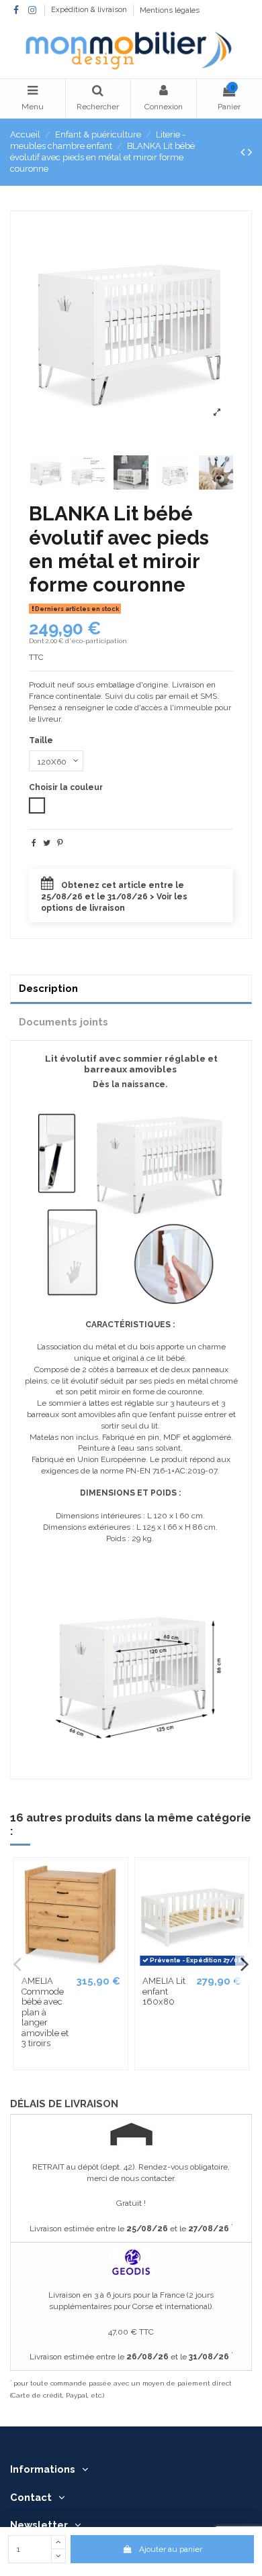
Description (48, 988)
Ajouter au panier (171, 2549)
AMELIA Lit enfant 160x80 (164, 1991)
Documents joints (63, 1022)
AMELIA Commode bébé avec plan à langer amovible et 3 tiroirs (45, 2012)
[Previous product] (244, 152)
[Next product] (250, 152)
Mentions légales (170, 10)
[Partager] (34, 843)
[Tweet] (47, 843)
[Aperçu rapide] (117, 1877)
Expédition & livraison (90, 10)
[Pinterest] (60, 843)
